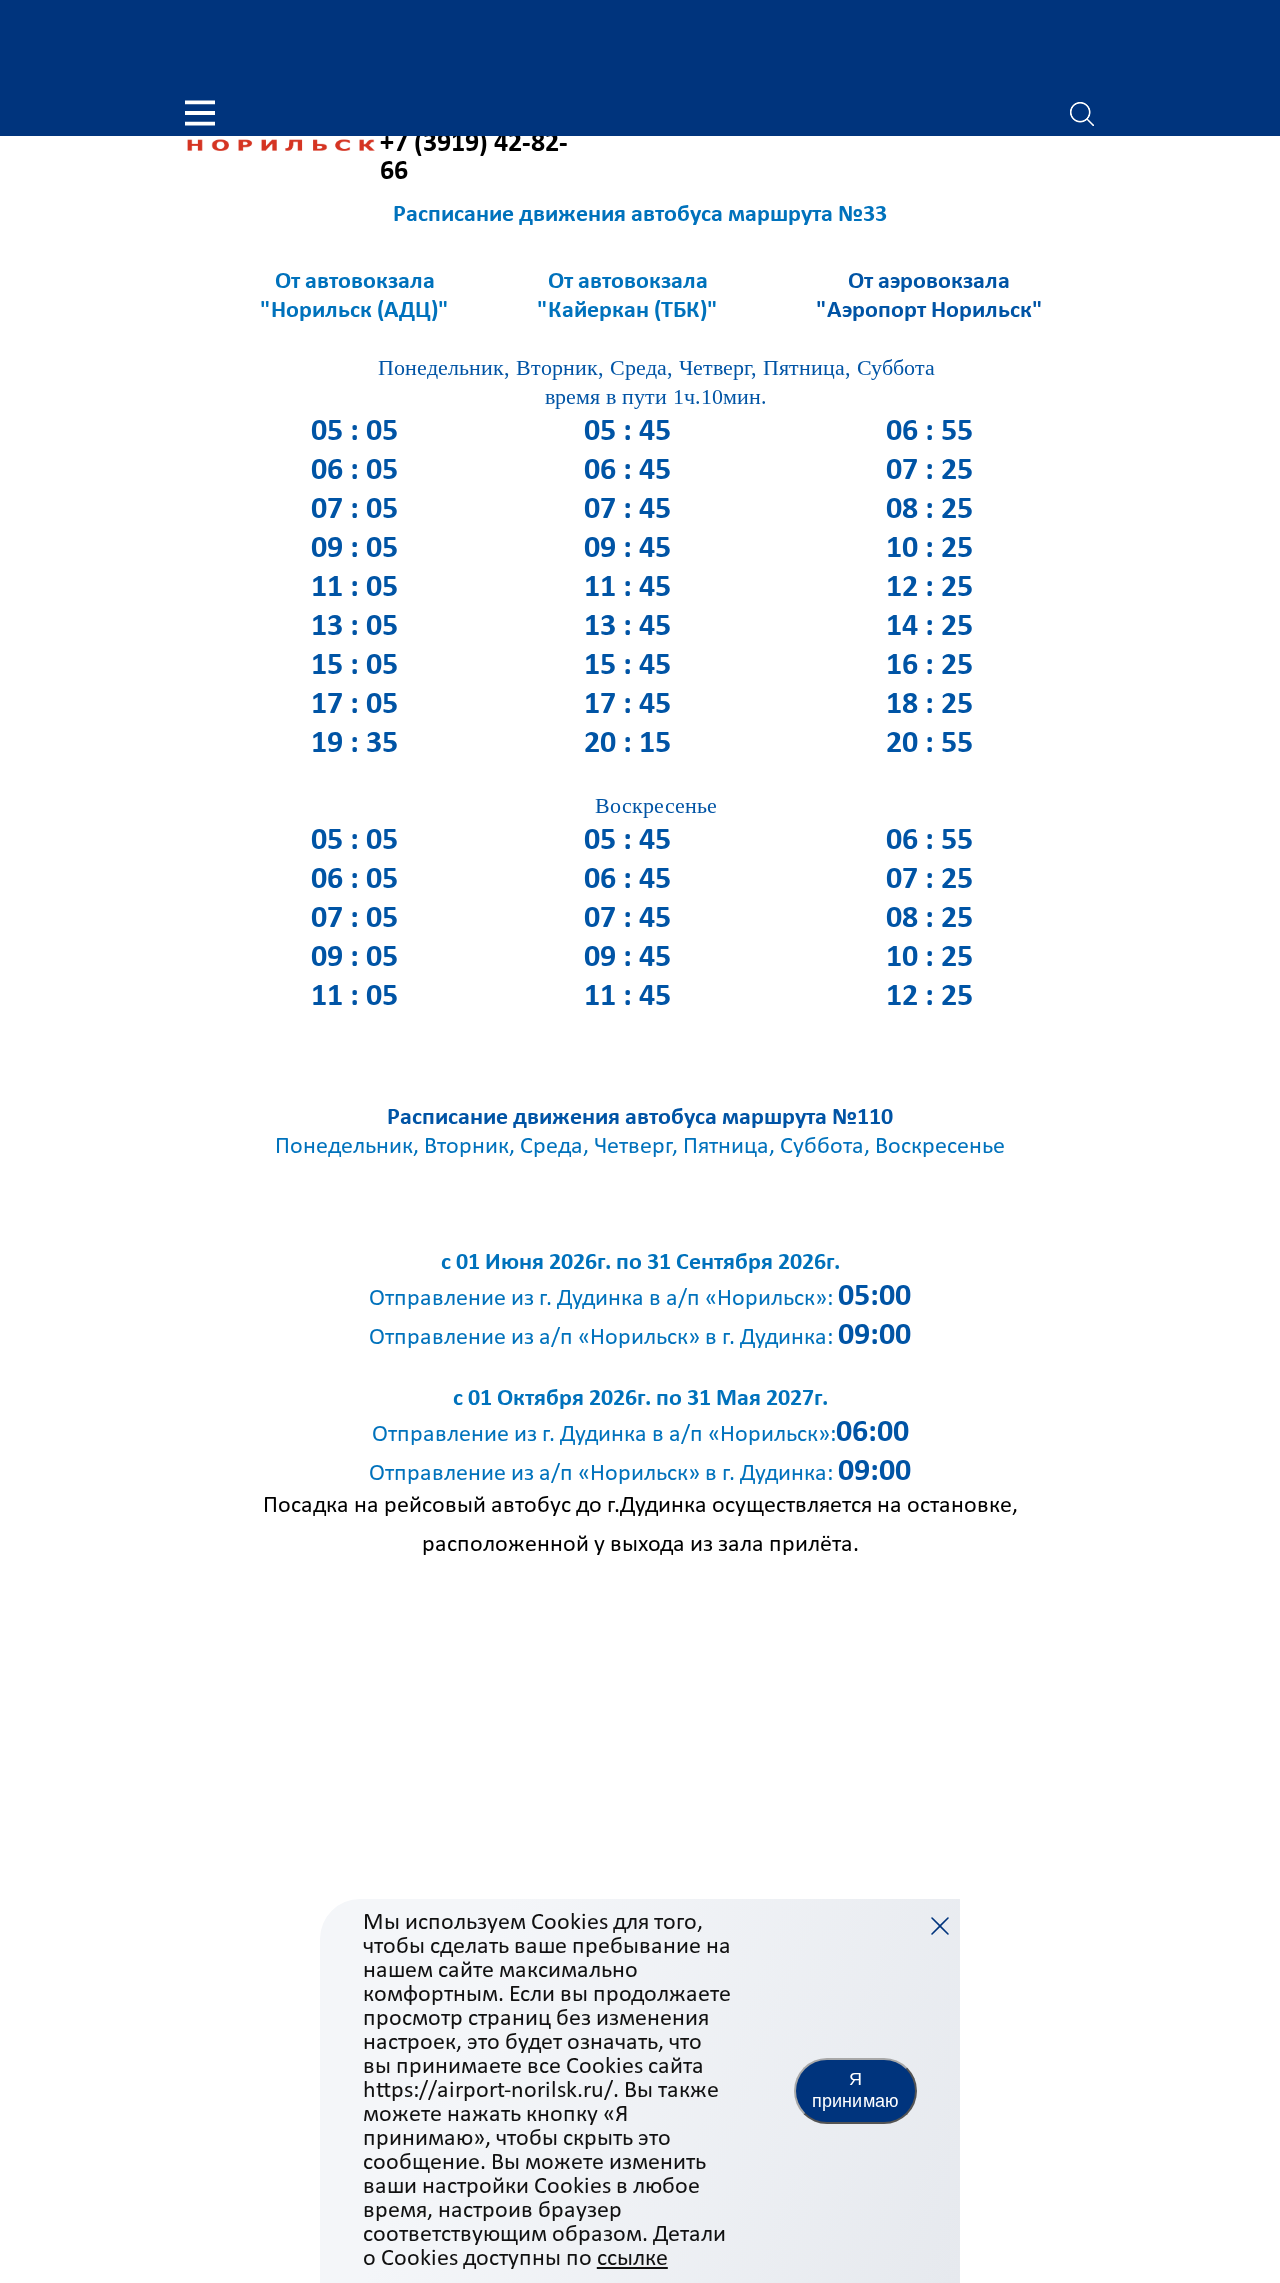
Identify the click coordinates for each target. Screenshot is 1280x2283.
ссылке (632, 2259)
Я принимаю (855, 2090)
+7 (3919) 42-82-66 (474, 158)
